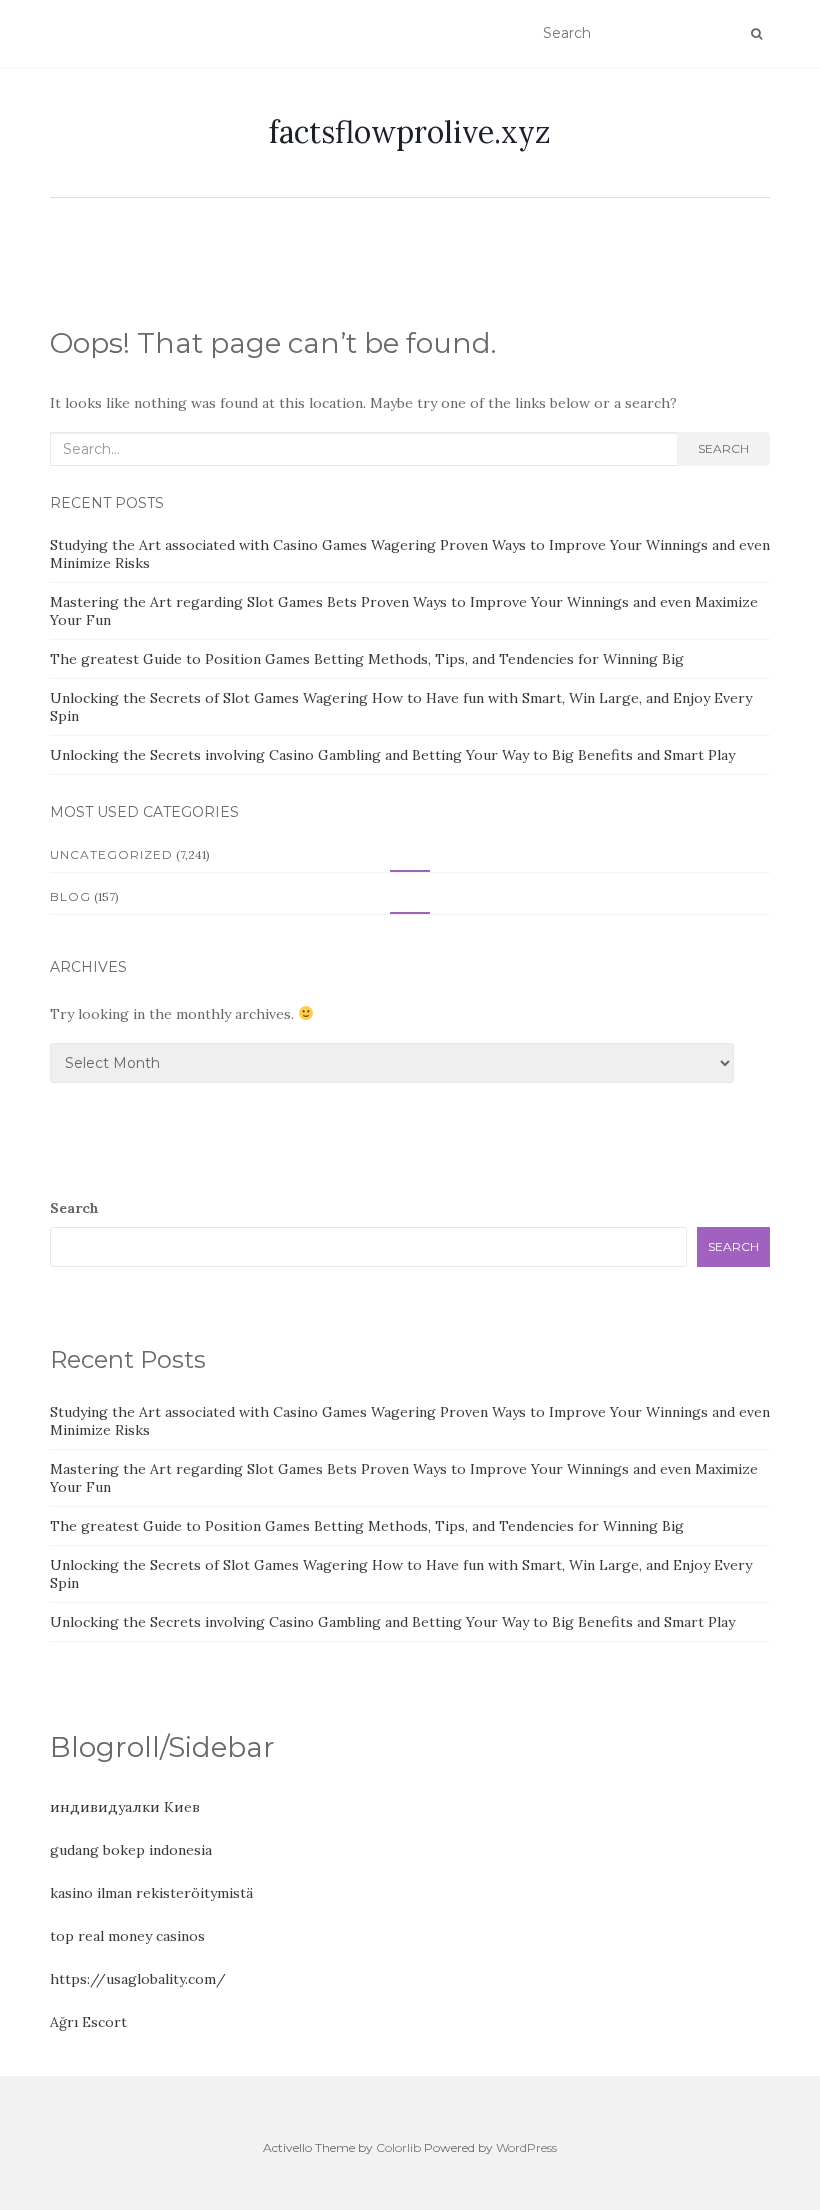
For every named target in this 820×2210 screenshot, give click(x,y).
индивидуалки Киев (125, 1807)
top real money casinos (127, 1936)
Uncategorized (111, 854)
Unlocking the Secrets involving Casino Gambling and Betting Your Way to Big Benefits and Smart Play (392, 755)
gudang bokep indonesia (131, 1850)
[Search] (756, 34)
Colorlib (398, 2147)
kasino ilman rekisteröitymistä (151, 1893)
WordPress (526, 2147)
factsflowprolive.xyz (410, 132)
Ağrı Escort (88, 2022)
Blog (70, 896)
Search (723, 448)
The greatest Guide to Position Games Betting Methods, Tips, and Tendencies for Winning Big (367, 659)
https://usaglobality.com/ (138, 1979)
